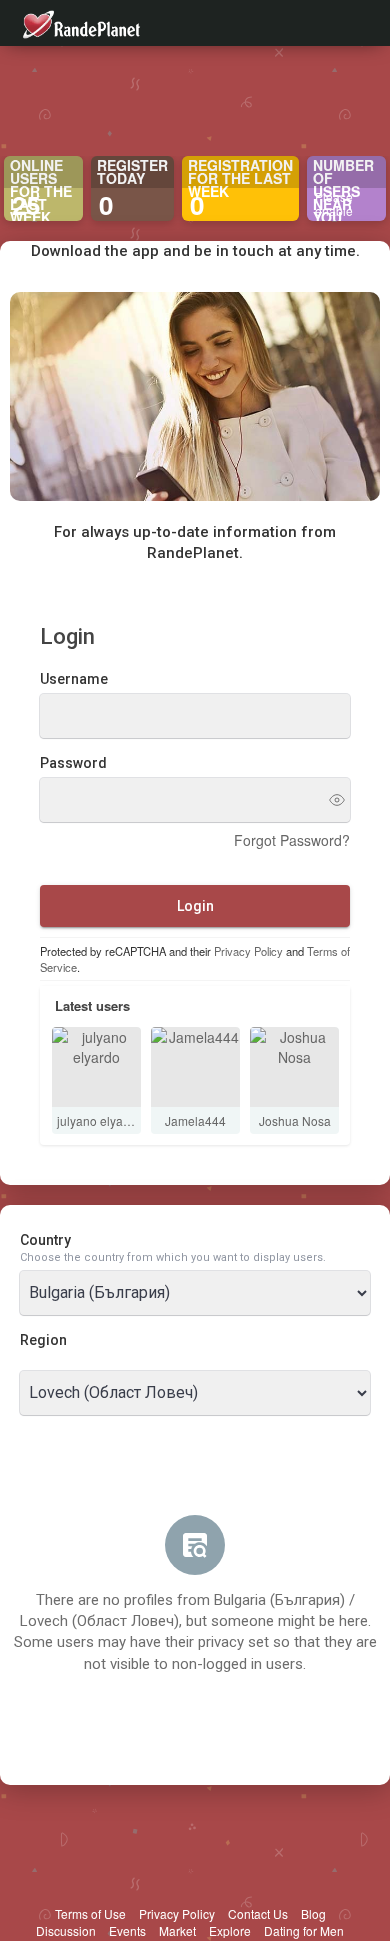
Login (195, 906)
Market (177, 1930)
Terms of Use (90, 1913)
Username (74, 679)
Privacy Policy (248, 951)
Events (127, 1930)
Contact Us (258, 1913)
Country (45, 1240)
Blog (313, 1913)
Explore (230, 1930)
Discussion (66, 1930)
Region (43, 1340)
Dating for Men (304, 1930)
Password (73, 763)
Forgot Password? (292, 840)
